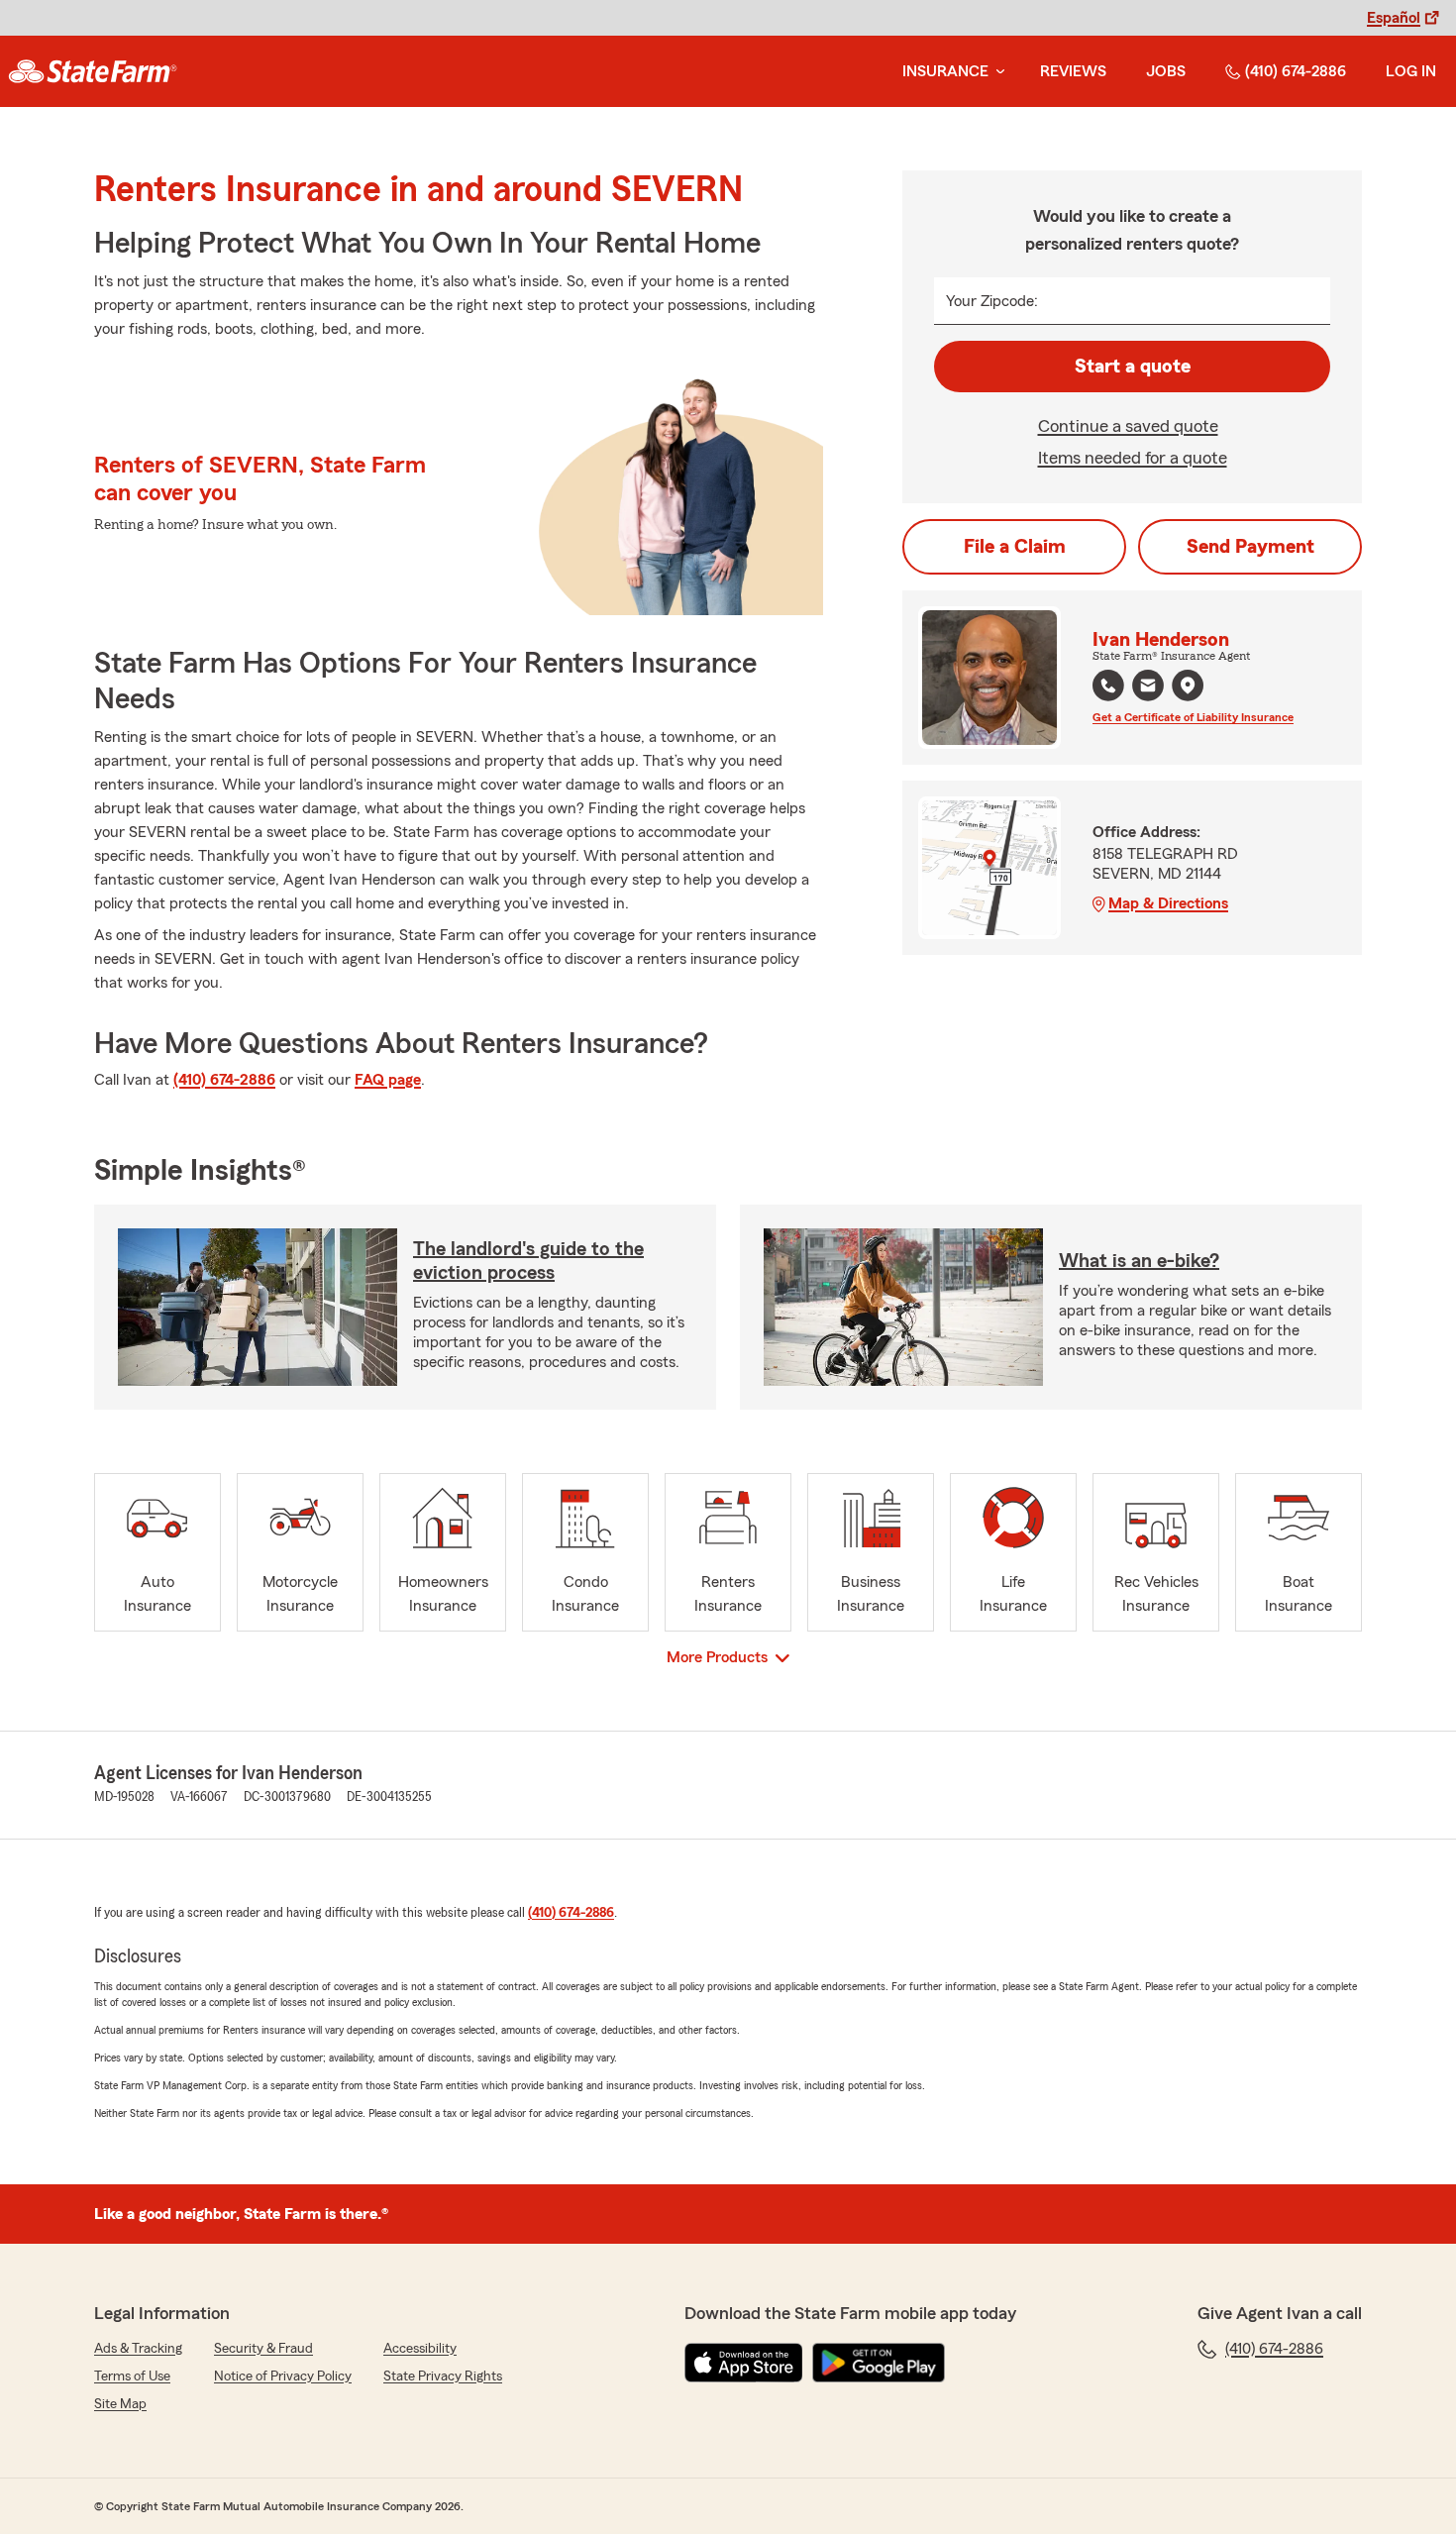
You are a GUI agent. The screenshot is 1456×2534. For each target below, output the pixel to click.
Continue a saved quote (1128, 426)
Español (1394, 18)
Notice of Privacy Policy (283, 2376)
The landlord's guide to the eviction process (528, 1261)
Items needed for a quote (1133, 458)
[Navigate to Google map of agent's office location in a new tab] (1188, 686)
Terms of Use (132, 2376)
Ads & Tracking (138, 2349)
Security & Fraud (263, 2349)
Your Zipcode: (992, 301)
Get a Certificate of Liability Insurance (1193, 717)
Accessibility (420, 2349)
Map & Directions (1168, 903)
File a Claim (1015, 547)
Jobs (1166, 71)
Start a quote (1133, 367)
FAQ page (388, 1080)
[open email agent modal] (1148, 688)
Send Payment (1250, 547)
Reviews (1073, 71)
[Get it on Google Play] (879, 2363)
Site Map (120, 2404)
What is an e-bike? (1139, 1261)
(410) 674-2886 (1296, 71)
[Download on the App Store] (744, 2363)
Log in (1411, 71)
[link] (93, 71)
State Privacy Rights (443, 2376)
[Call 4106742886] (1108, 686)
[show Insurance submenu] (996, 72)
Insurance (945, 71)
